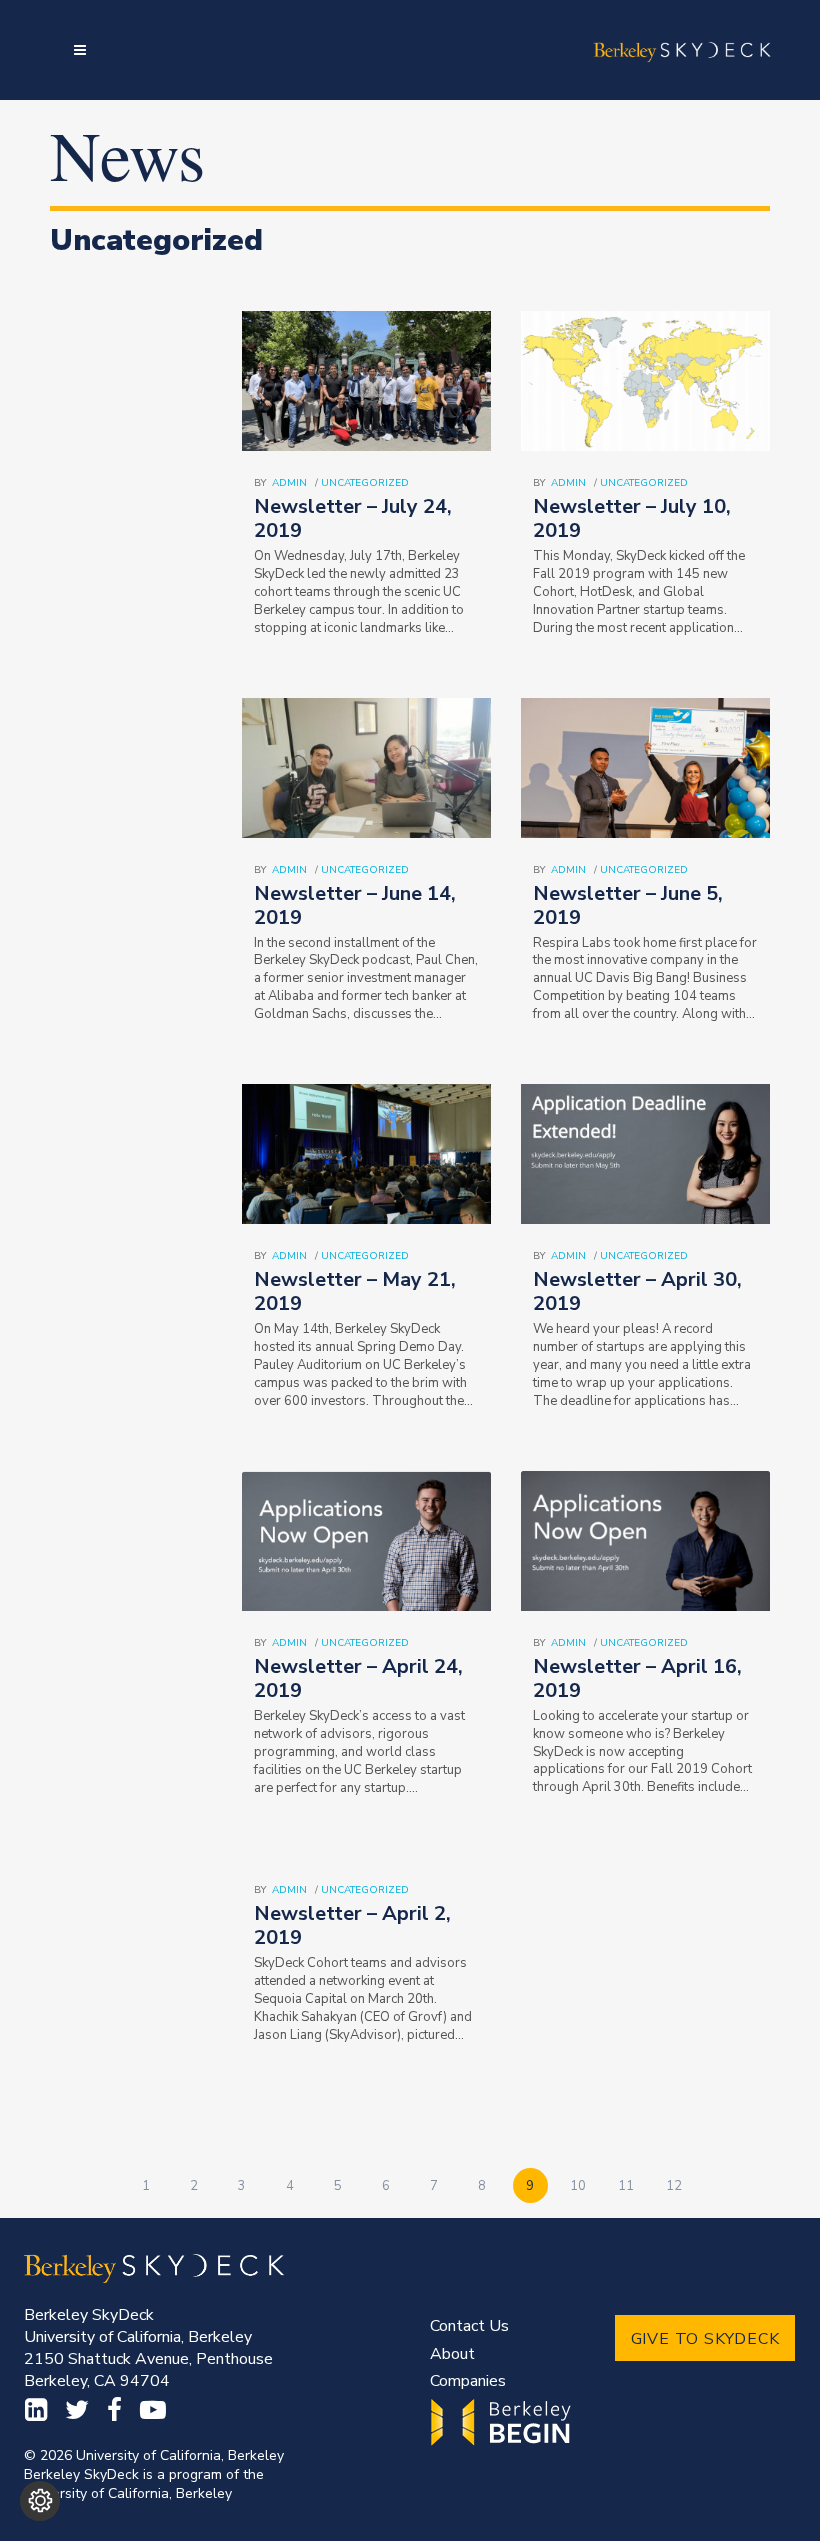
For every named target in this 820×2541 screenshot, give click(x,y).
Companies (468, 2381)
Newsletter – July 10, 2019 (632, 518)
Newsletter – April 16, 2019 (637, 1678)
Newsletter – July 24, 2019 (353, 518)
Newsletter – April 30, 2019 (637, 1291)
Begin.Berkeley (503, 2422)
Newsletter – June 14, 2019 (355, 905)
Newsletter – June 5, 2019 (628, 905)
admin (289, 483)
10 (578, 2186)
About (452, 2354)
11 (626, 2186)
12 (674, 2186)
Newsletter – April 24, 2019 (358, 1678)
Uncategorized (365, 483)
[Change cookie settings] (40, 2501)
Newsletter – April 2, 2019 (352, 1925)
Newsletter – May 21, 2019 (355, 1291)
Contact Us (469, 2326)
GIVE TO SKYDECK (705, 2339)
